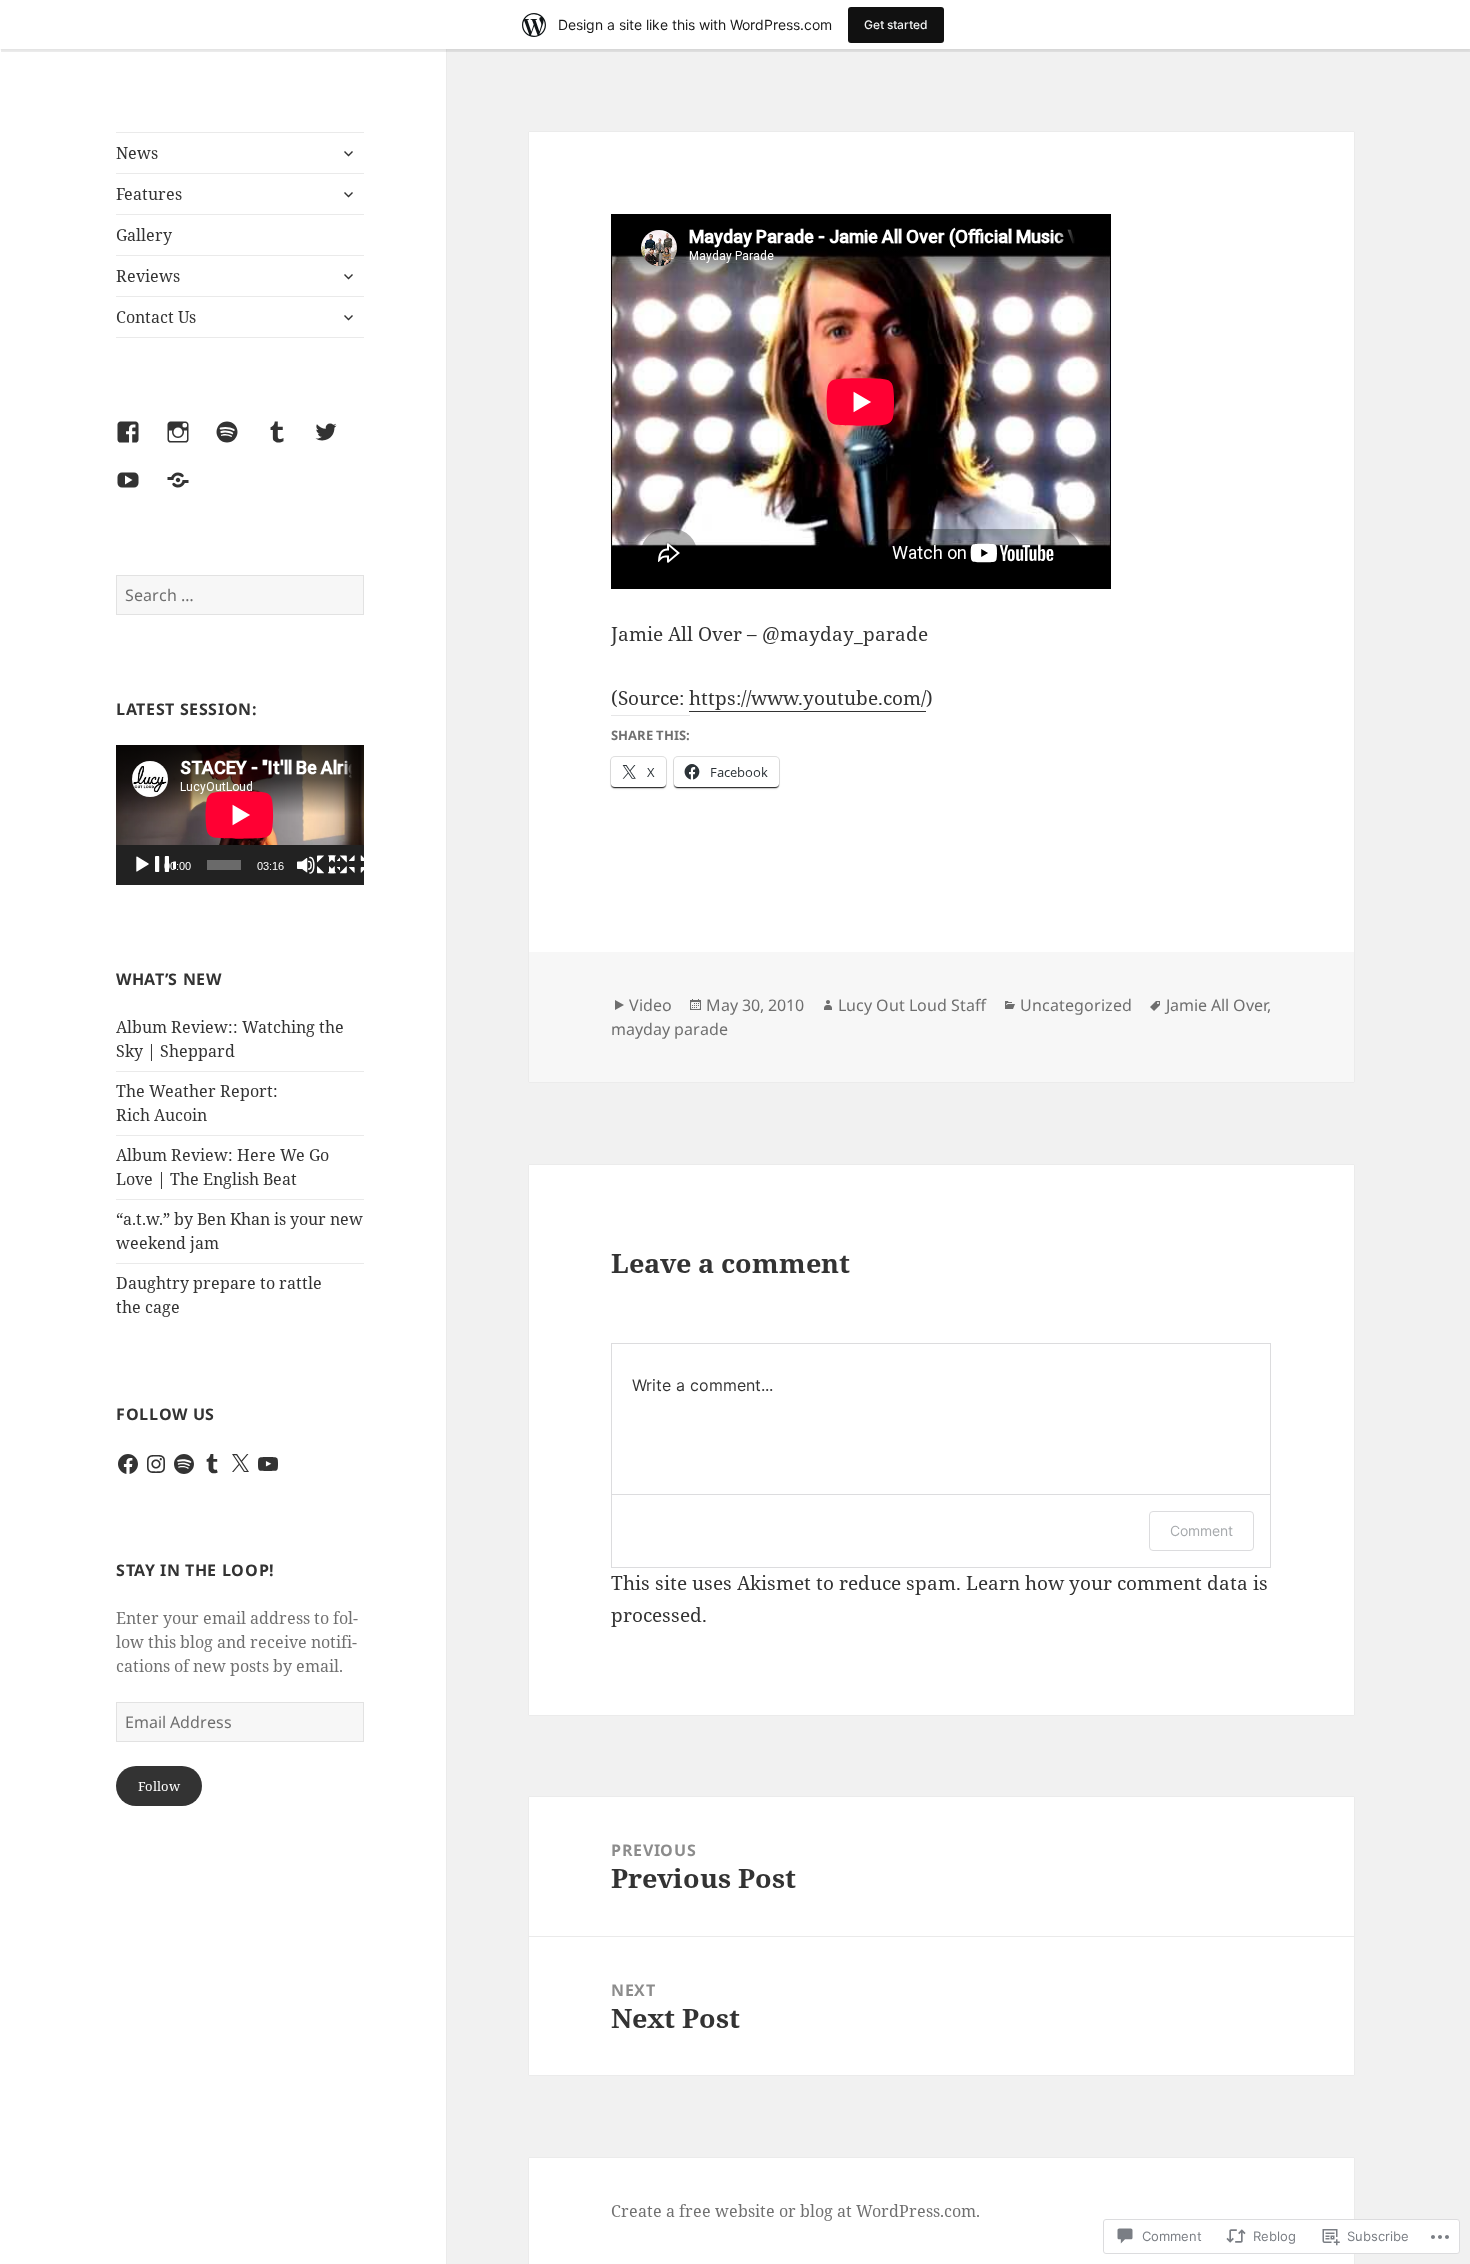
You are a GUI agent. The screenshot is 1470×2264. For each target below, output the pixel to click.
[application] (240, 814)
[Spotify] (239, 444)
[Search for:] (240, 595)
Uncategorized (1076, 1005)
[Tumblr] (289, 444)
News (137, 153)
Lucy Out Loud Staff (912, 1005)
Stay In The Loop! (195, 1570)
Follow (159, 1786)
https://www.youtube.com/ (807, 698)
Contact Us (156, 317)
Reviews (148, 276)
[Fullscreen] (350, 866)
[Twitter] (338, 444)
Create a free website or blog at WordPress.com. (795, 2211)
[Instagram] (190, 444)
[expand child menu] (348, 153)
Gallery (144, 235)
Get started (896, 24)
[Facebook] (140, 444)
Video (650, 1005)
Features (149, 194)
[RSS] (190, 492)
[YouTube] (140, 492)
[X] (240, 1464)
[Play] (154, 866)
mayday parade (669, 1029)
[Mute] (318, 866)
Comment (1201, 1530)
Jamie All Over (1216, 1005)
